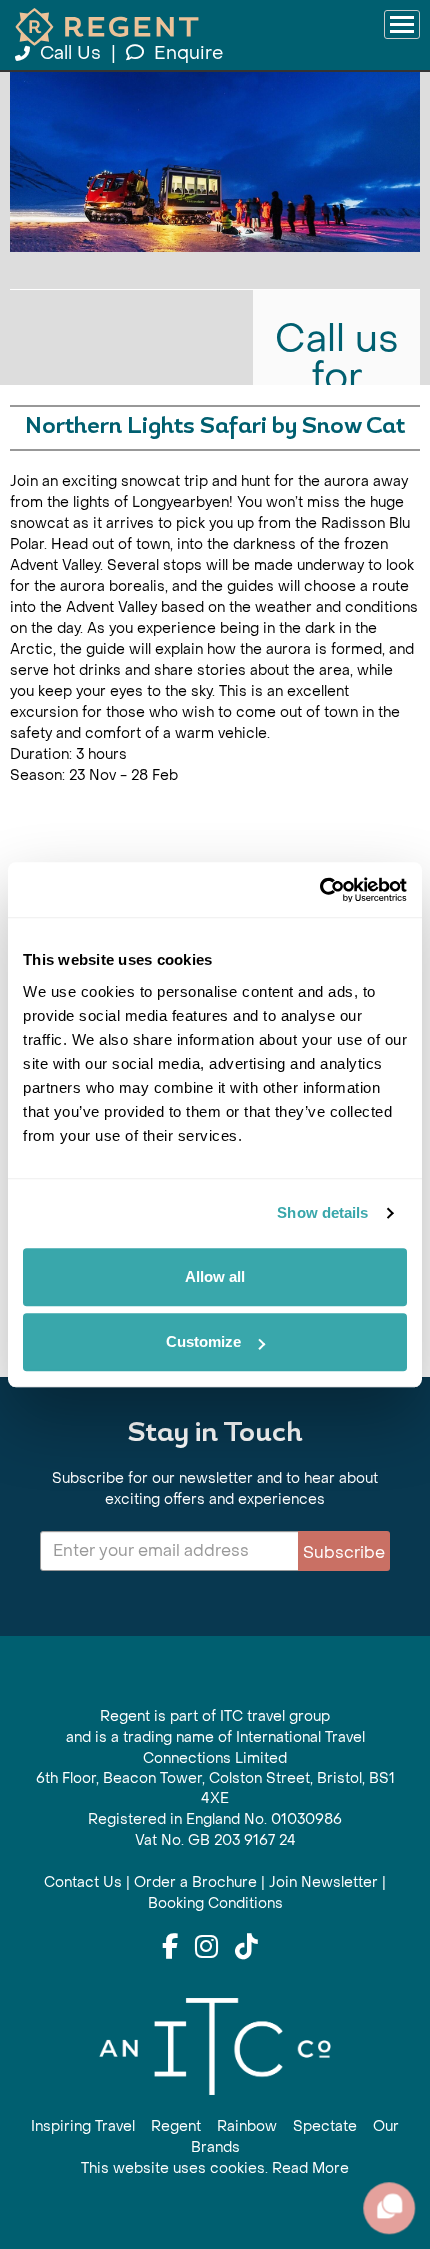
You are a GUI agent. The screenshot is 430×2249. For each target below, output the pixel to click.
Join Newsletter (323, 1882)
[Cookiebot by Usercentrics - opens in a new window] (319, 890)
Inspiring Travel (83, 2126)
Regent (176, 2126)
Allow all (215, 1276)
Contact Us (83, 1882)
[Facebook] (170, 1948)
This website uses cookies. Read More (215, 2168)
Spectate (325, 2126)
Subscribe (344, 1552)
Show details (322, 1212)
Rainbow (247, 2126)
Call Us (70, 53)
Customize (203, 1341)
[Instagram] (206, 1948)
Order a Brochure (195, 1882)
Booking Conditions (215, 1903)
